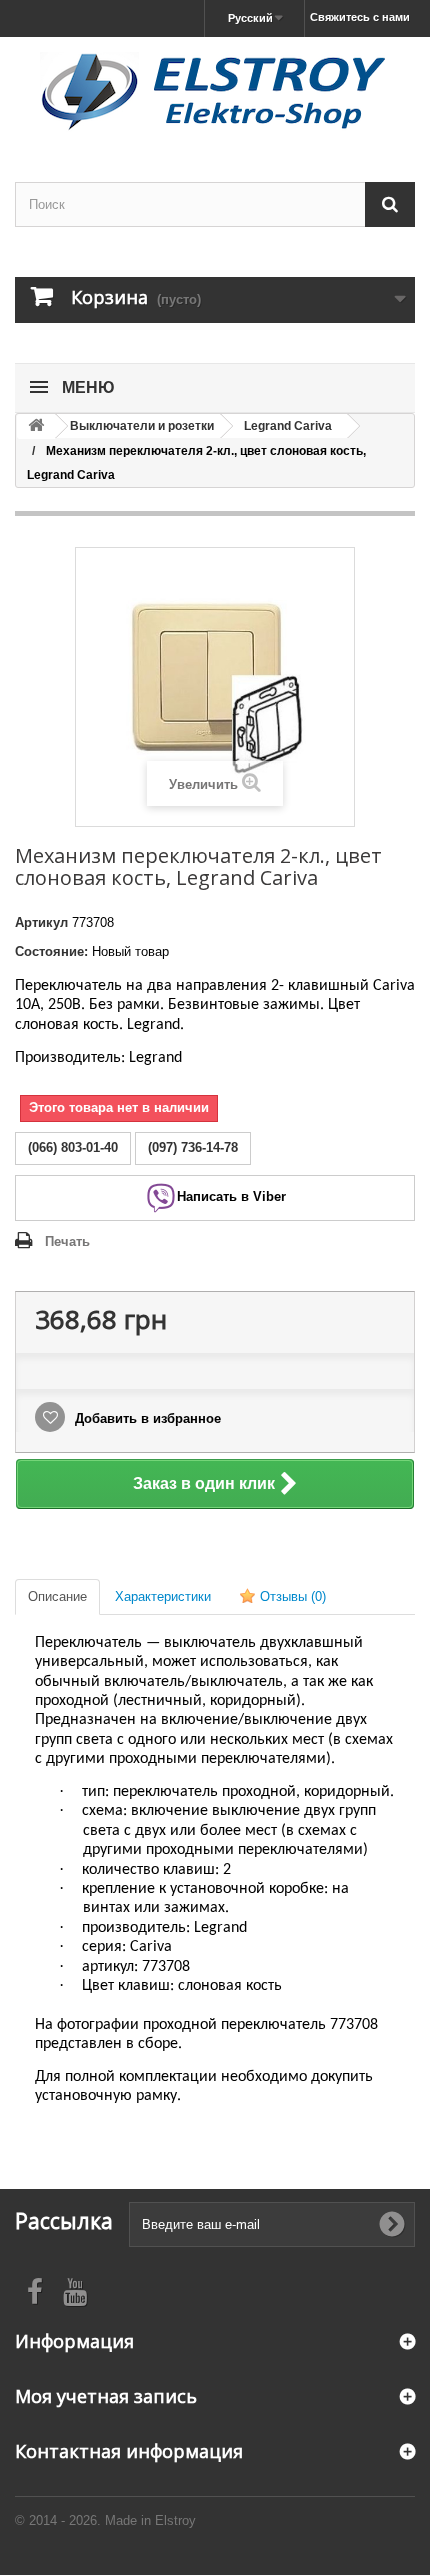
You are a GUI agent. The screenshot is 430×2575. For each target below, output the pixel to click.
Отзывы (291, 1596)
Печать (67, 1241)
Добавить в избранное (146, 1418)
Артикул (41, 922)
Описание (57, 1596)
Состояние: (51, 951)
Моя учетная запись (106, 2396)
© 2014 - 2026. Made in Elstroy (105, 2520)
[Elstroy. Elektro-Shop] (215, 92)
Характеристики (163, 1596)
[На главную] (36, 426)
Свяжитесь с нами (360, 17)
